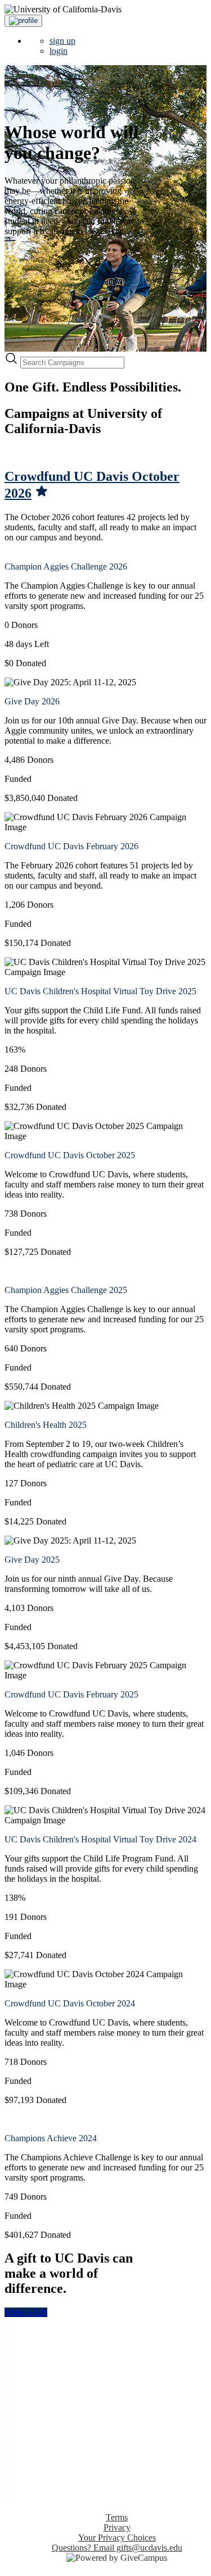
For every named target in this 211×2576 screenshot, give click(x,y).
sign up (62, 41)
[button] (23, 21)
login (59, 51)
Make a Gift (26, 2312)
